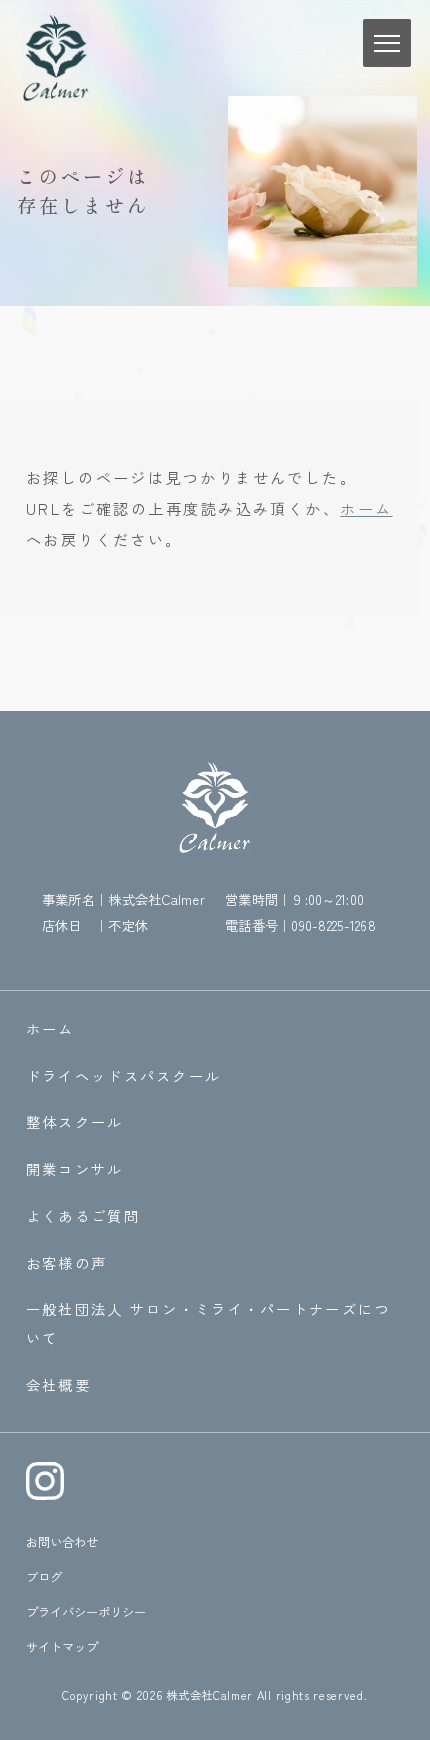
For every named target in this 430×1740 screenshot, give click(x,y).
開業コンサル (75, 1168)
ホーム (366, 508)
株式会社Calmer (209, 1695)
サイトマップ (62, 1647)
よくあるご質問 (83, 1215)
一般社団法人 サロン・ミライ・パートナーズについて (208, 1323)
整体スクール (75, 1121)
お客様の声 (66, 1262)
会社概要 (58, 1384)
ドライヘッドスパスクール (124, 1075)
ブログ (44, 1577)
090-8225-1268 (333, 925)
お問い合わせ (62, 1542)
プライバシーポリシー (86, 1612)
